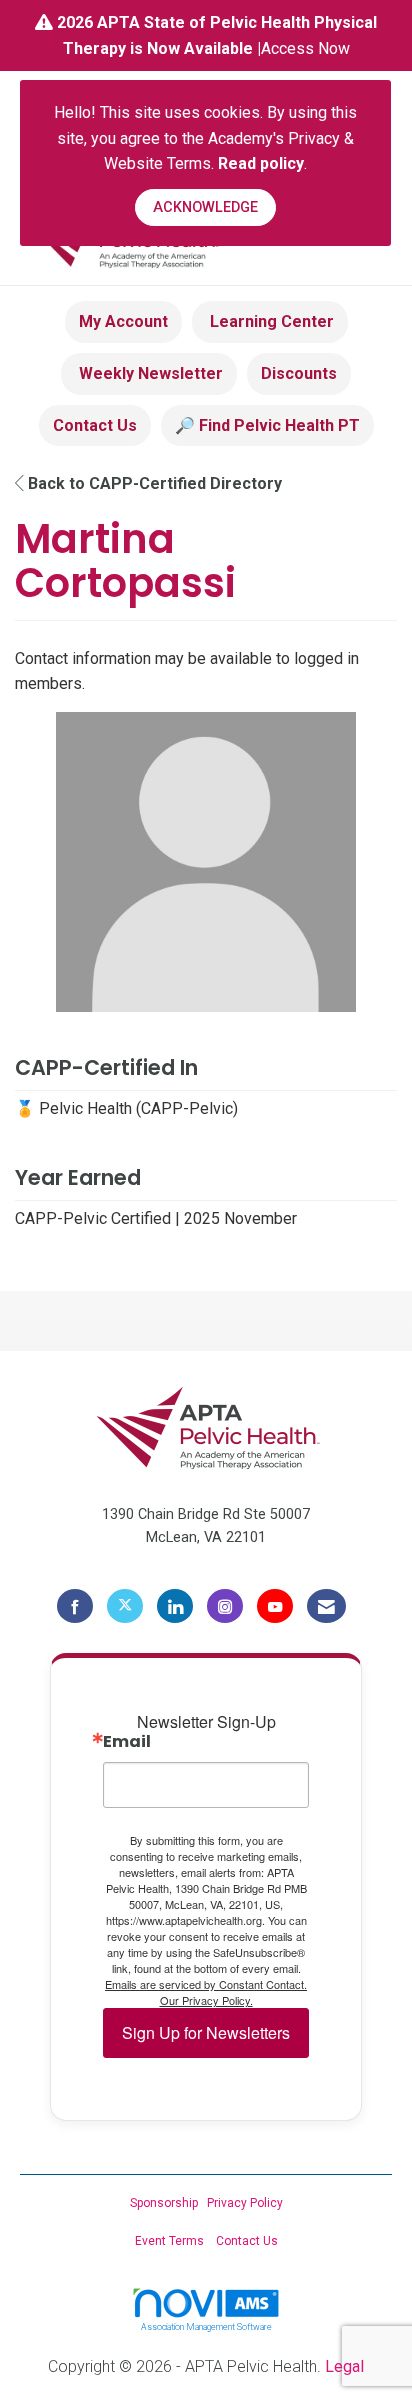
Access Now (305, 48)
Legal (344, 2366)
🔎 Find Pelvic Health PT (267, 425)
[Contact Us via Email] (326, 1606)
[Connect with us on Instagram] (225, 1606)
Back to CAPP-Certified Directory (153, 483)
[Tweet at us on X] (125, 1606)
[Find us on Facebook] (75, 1606)
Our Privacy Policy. (206, 2000)
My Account (123, 321)
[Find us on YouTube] (275, 1606)
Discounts (299, 373)
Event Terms (169, 2241)
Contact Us (95, 425)
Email (127, 1742)
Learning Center (270, 321)
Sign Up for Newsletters (206, 2032)
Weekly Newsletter (149, 373)
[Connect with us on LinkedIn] (175, 1606)
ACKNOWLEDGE (205, 207)
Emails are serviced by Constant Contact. (206, 1984)
